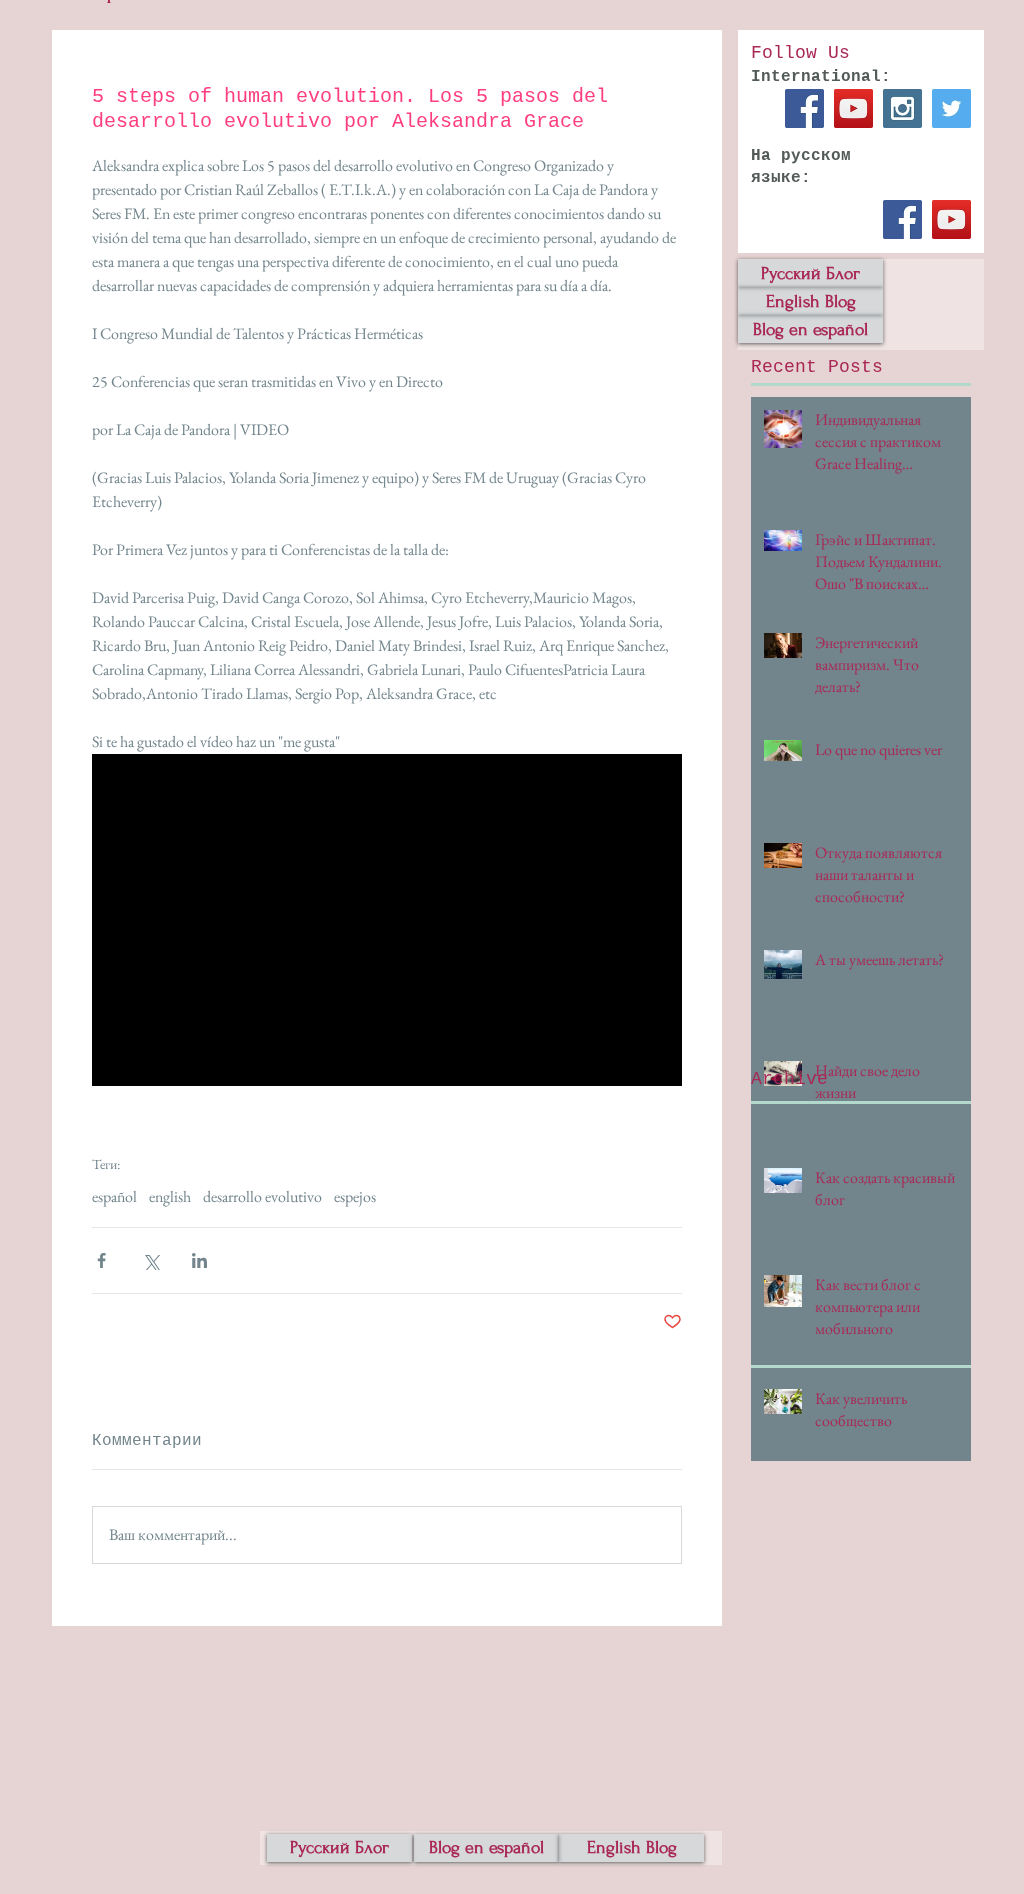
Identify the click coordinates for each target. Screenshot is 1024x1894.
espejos (355, 1197)
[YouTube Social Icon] (853, 108)
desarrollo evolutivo (262, 1197)
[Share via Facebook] (101, 1260)
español (114, 1197)
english (170, 1197)
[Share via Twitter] (150, 1260)
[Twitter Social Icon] (951, 108)
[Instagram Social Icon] (902, 108)
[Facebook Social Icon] (804, 108)
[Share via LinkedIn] (199, 1260)
